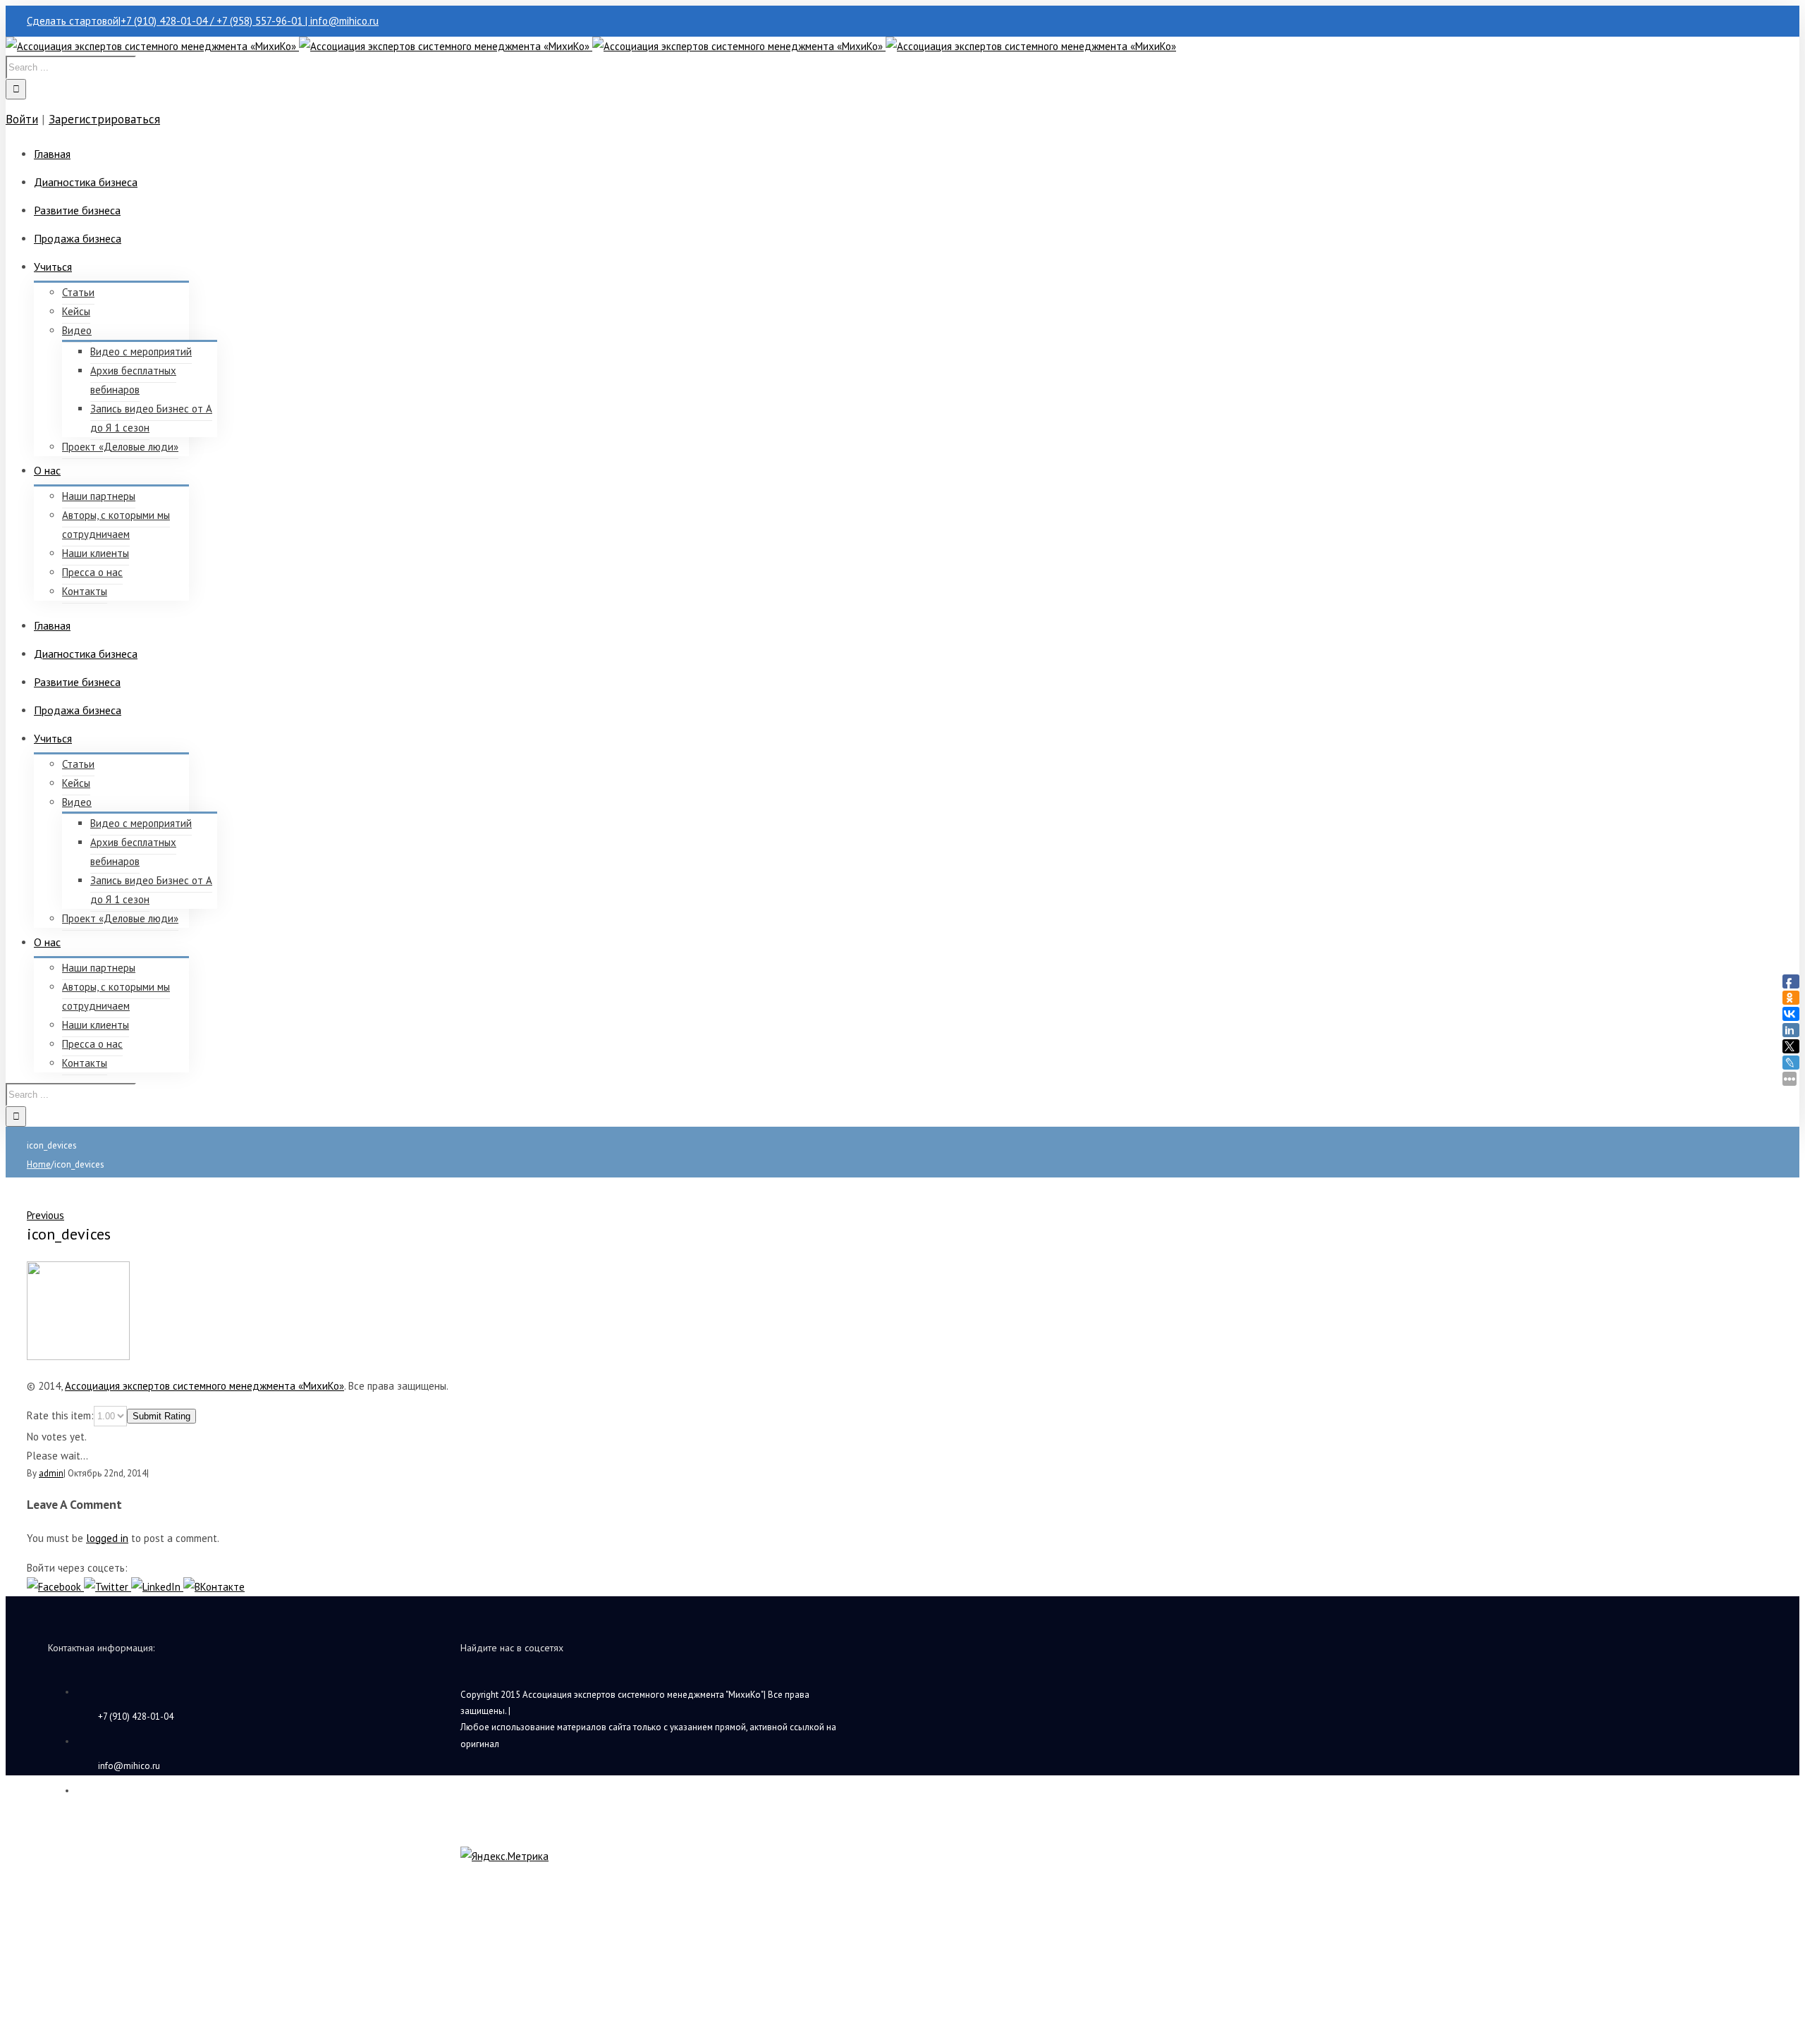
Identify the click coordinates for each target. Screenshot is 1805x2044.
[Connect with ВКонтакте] (214, 1587)
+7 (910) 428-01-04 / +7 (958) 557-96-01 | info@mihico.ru (250, 21)
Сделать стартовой (73, 21)
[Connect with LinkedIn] (157, 1587)
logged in (107, 1538)
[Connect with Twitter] (108, 1587)
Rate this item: (60, 1415)
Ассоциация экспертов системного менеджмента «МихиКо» (204, 1386)
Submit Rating (161, 1416)
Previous (45, 1215)
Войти (22, 119)
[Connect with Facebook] (55, 1587)
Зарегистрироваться (104, 119)
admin (51, 1473)
